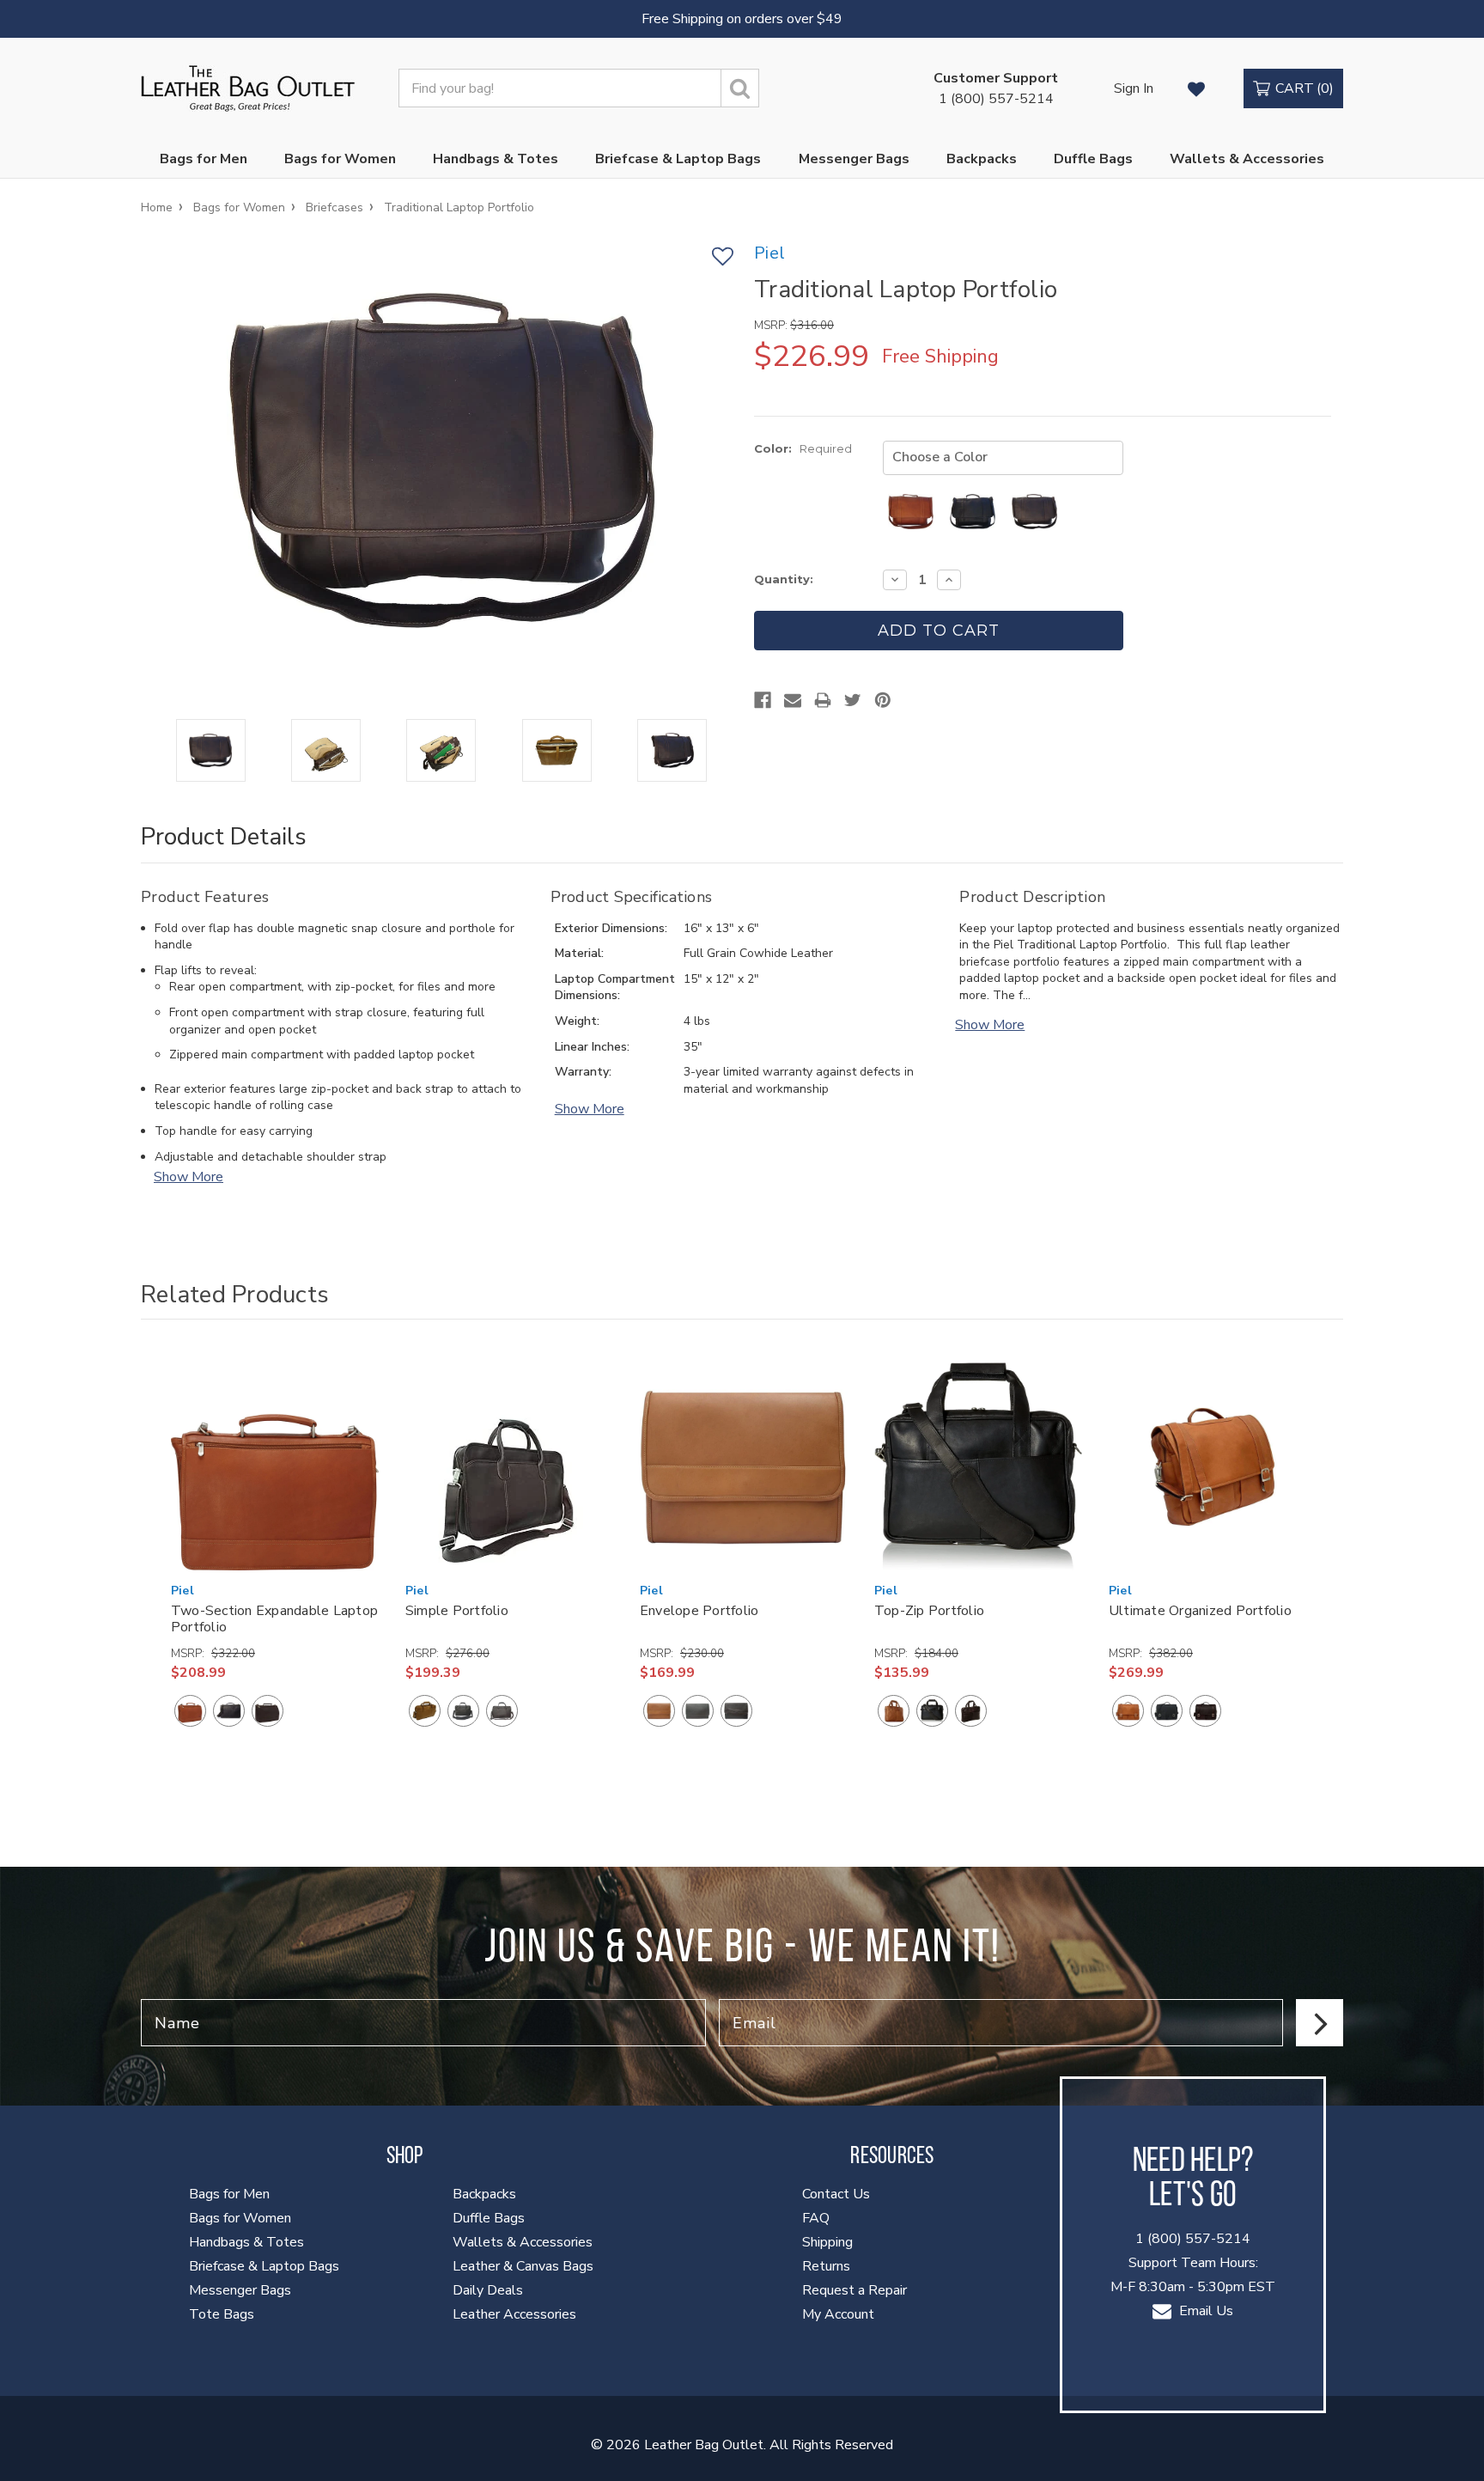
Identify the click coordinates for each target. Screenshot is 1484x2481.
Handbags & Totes (496, 159)
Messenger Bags (854, 159)
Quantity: (784, 579)
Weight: (577, 1021)
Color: (803, 448)
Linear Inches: (592, 1047)
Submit (1320, 2023)
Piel (182, 1591)
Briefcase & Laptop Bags (678, 159)
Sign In (1134, 88)
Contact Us (836, 2194)
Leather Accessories (514, 2314)
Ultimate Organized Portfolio (1200, 1611)
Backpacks (982, 159)
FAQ (816, 2218)
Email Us (1204, 2311)
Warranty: (583, 1072)
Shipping (827, 2242)
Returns (826, 2266)
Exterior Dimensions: (611, 928)
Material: (579, 953)
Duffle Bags (1093, 159)
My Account (838, 2314)
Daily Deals (488, 2290)
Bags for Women (340, 159)
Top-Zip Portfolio (929, 1611)
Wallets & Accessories (1247, 159)
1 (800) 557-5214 (996, 88)
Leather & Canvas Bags (523, 2266)
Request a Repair (855, 2290)
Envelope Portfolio (699, 1611)
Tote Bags (222, 2314)
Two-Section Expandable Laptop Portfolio (274, 1619)
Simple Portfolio (457, 1611)
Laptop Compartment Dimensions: (615, 988)
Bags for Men (204, 159)
